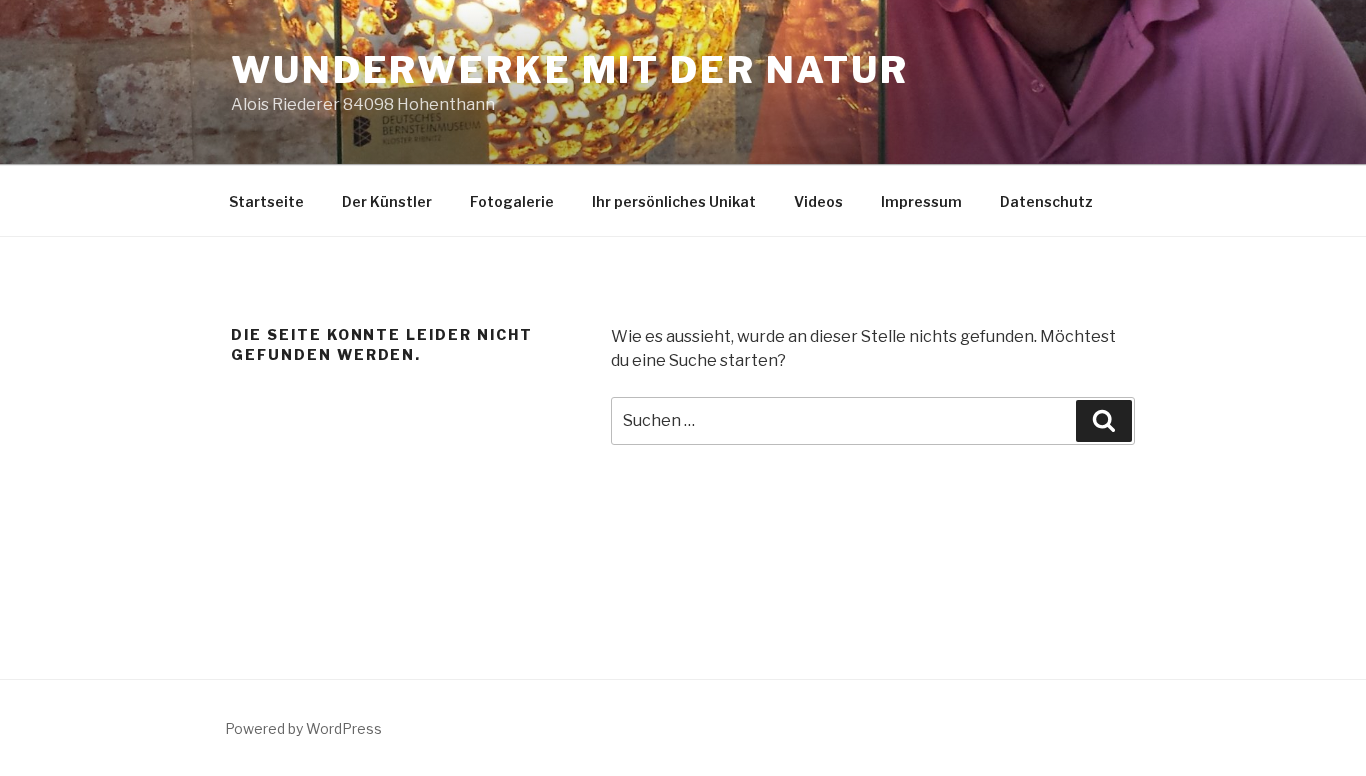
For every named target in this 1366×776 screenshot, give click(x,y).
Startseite (266, 201)
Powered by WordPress (303, 728)
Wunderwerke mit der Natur (570, 70)
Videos (818, 201)
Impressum (921, 201)
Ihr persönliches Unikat (674, 201)
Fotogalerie (512, 201)
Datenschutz (1046, 201)
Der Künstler (387, 201)
